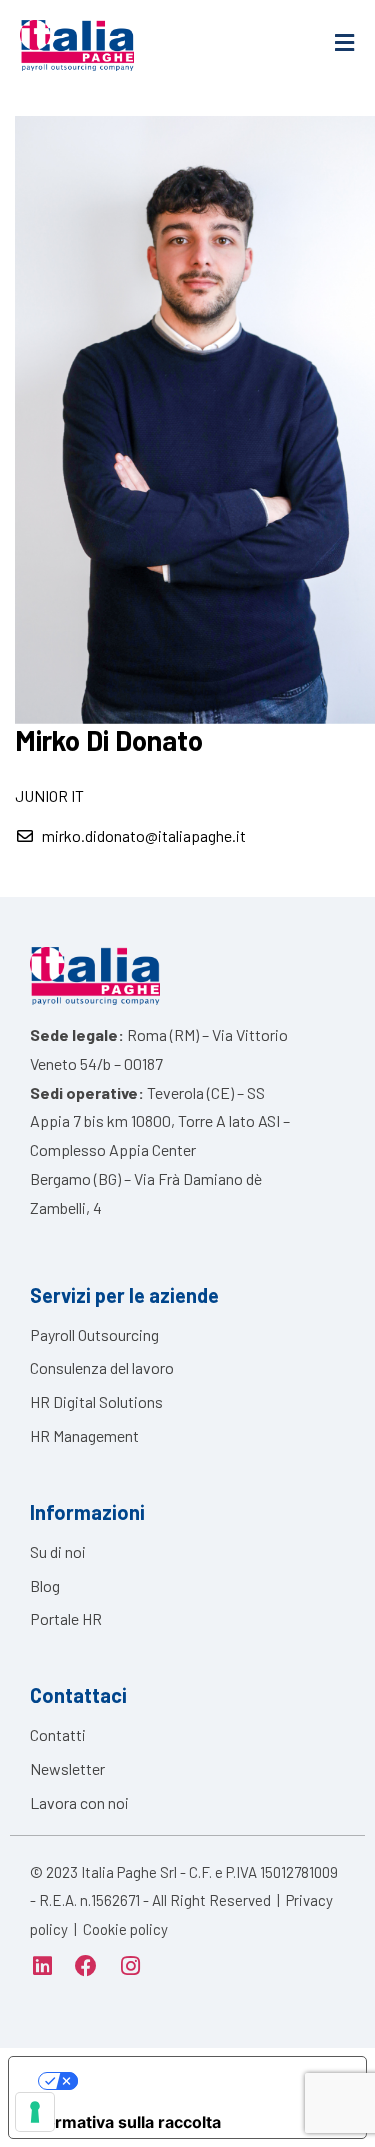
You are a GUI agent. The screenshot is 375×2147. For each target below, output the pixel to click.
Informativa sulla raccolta (123, 2122)
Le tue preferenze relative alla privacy (207, 2081)
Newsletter (67, 1768)
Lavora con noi (79, 1802)
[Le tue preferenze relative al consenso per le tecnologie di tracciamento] (35, 2112)
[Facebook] (86, 1966)
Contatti (58, 1734)
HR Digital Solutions (96, 1401)
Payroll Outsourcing (94, 1334)
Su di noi (58, 1551)
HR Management (84, 1435)
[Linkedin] (42, 1966)
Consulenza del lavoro (102, 1367)
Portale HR (66, 1618)
